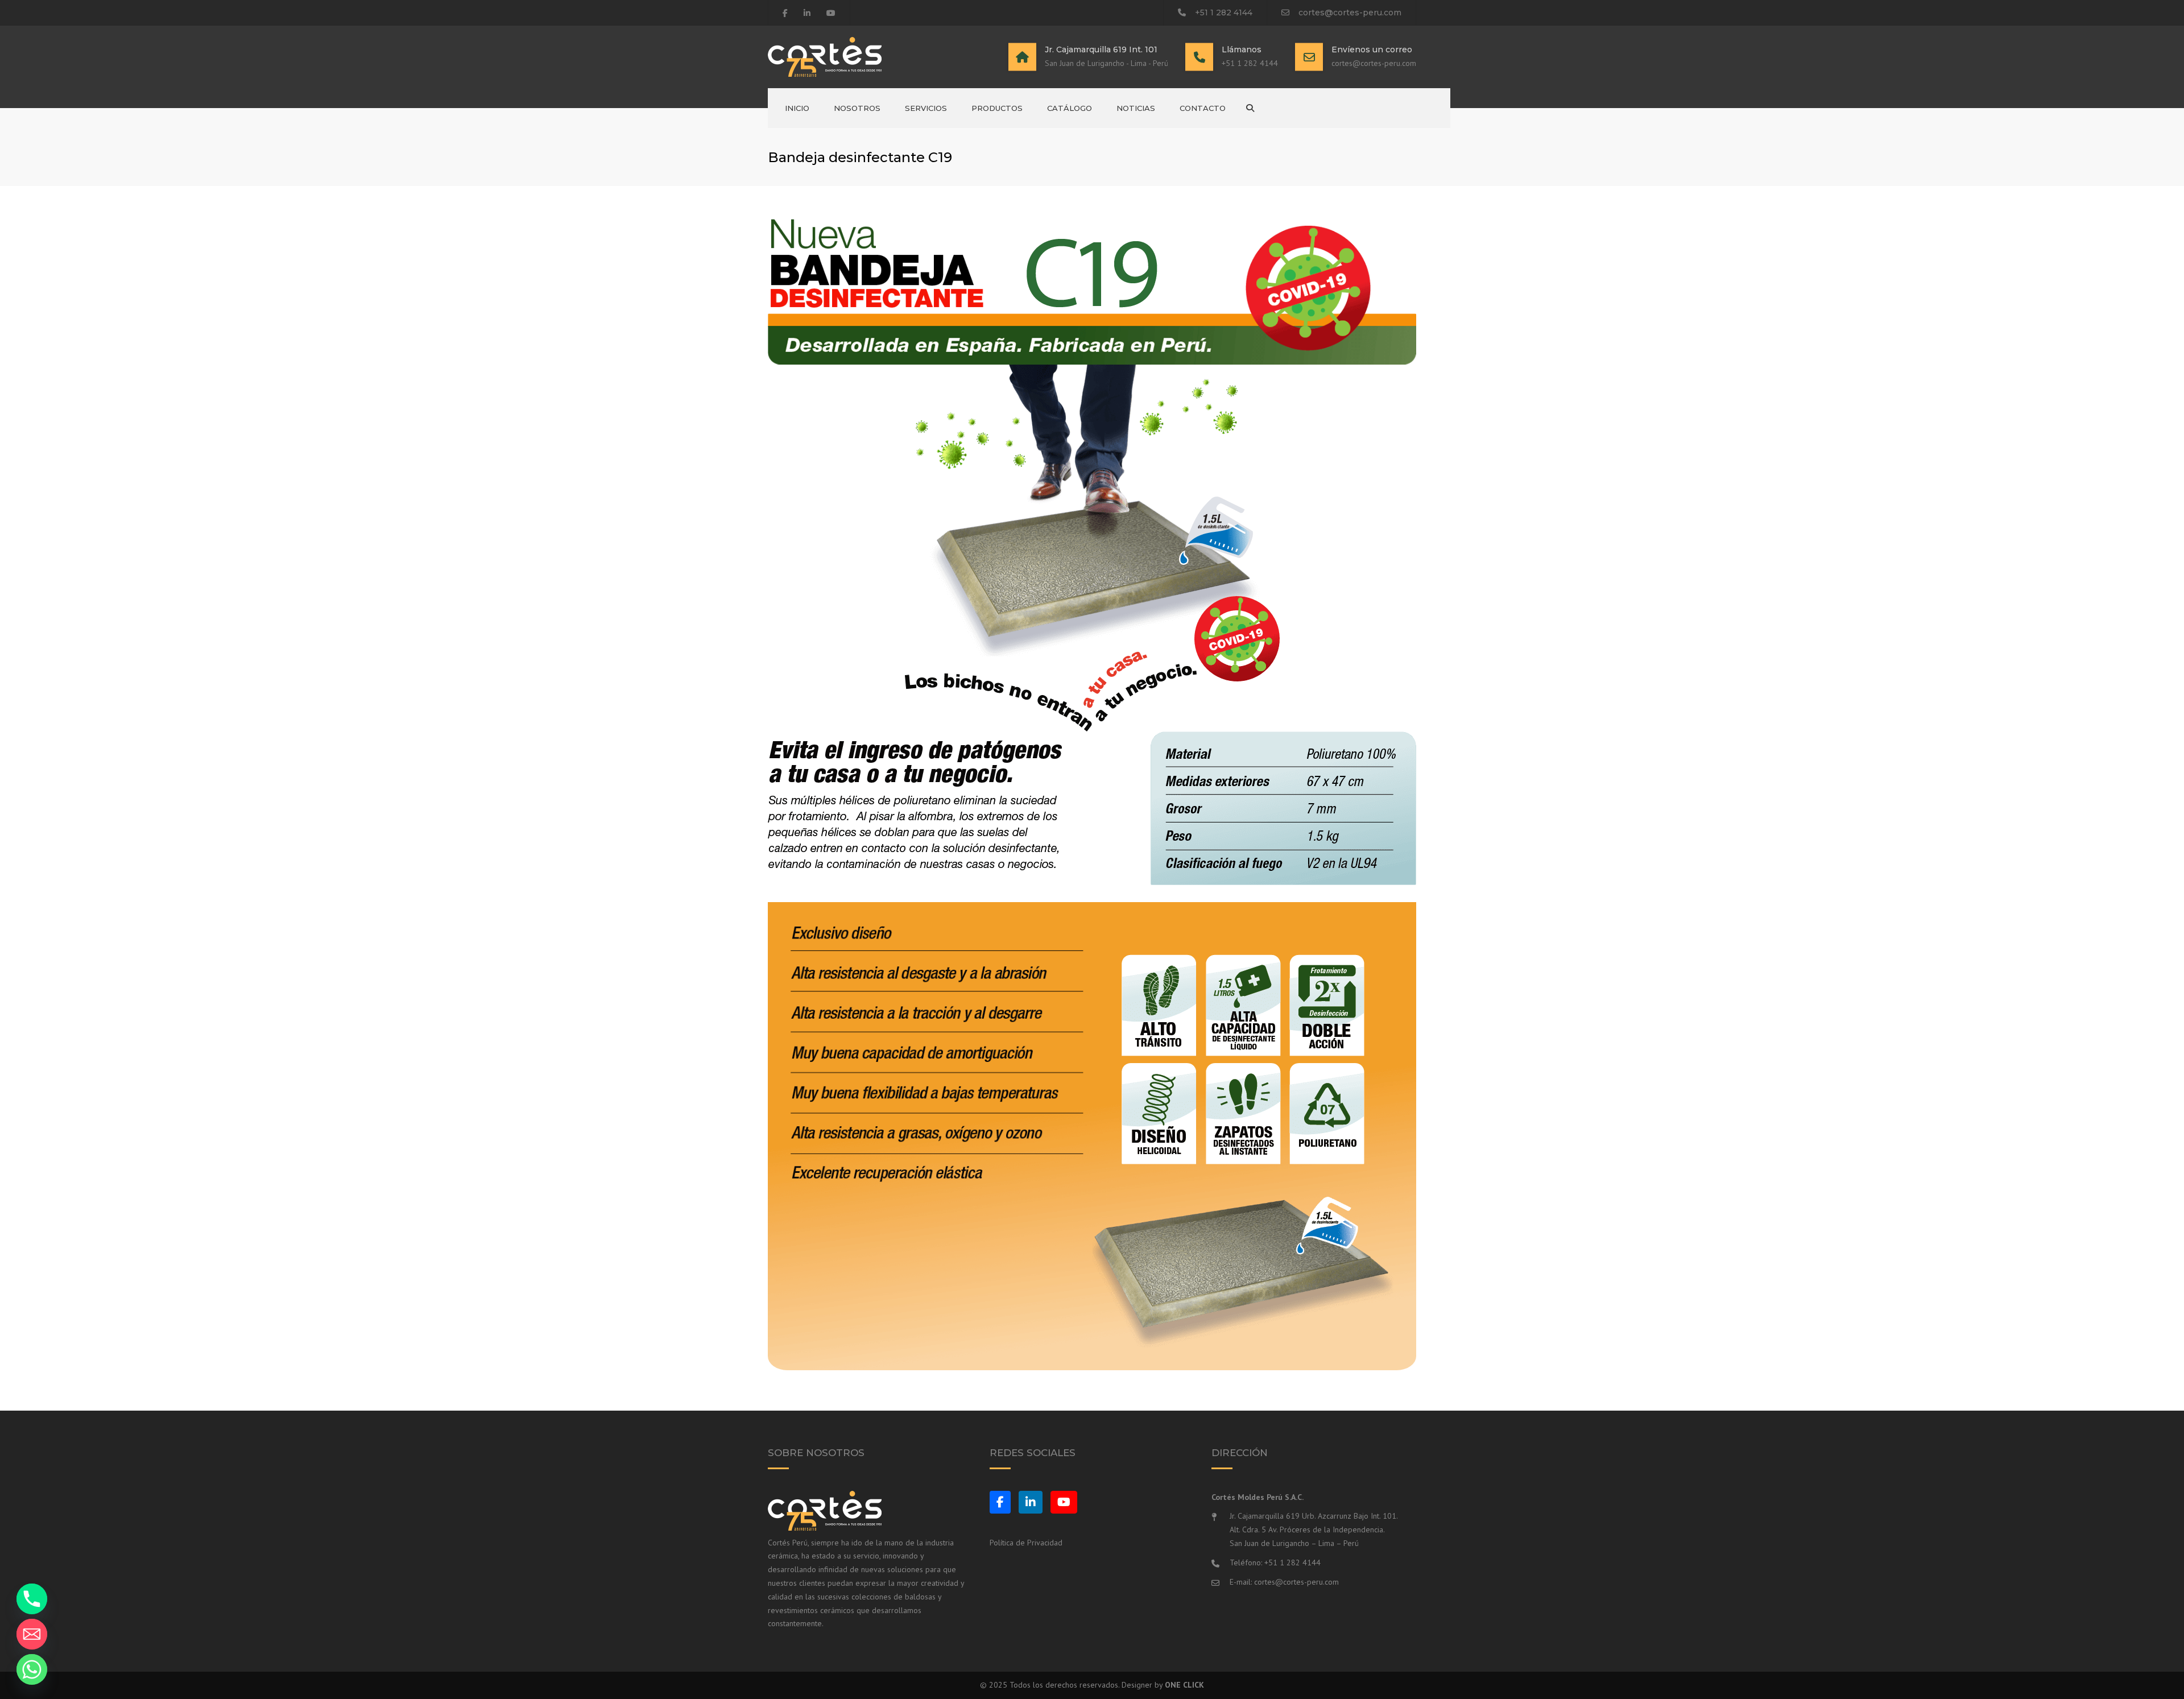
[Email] (32, 1634)
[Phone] (32, 1599)
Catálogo (1070, 108)
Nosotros (857, 108)
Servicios (926, 108)
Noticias (1136, 108)
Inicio (797, 108)
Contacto (1203, 108)
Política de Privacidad (1026, 1543)
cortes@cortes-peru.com (1350, 13)
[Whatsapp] (32, 1669)
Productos (997, 108)
